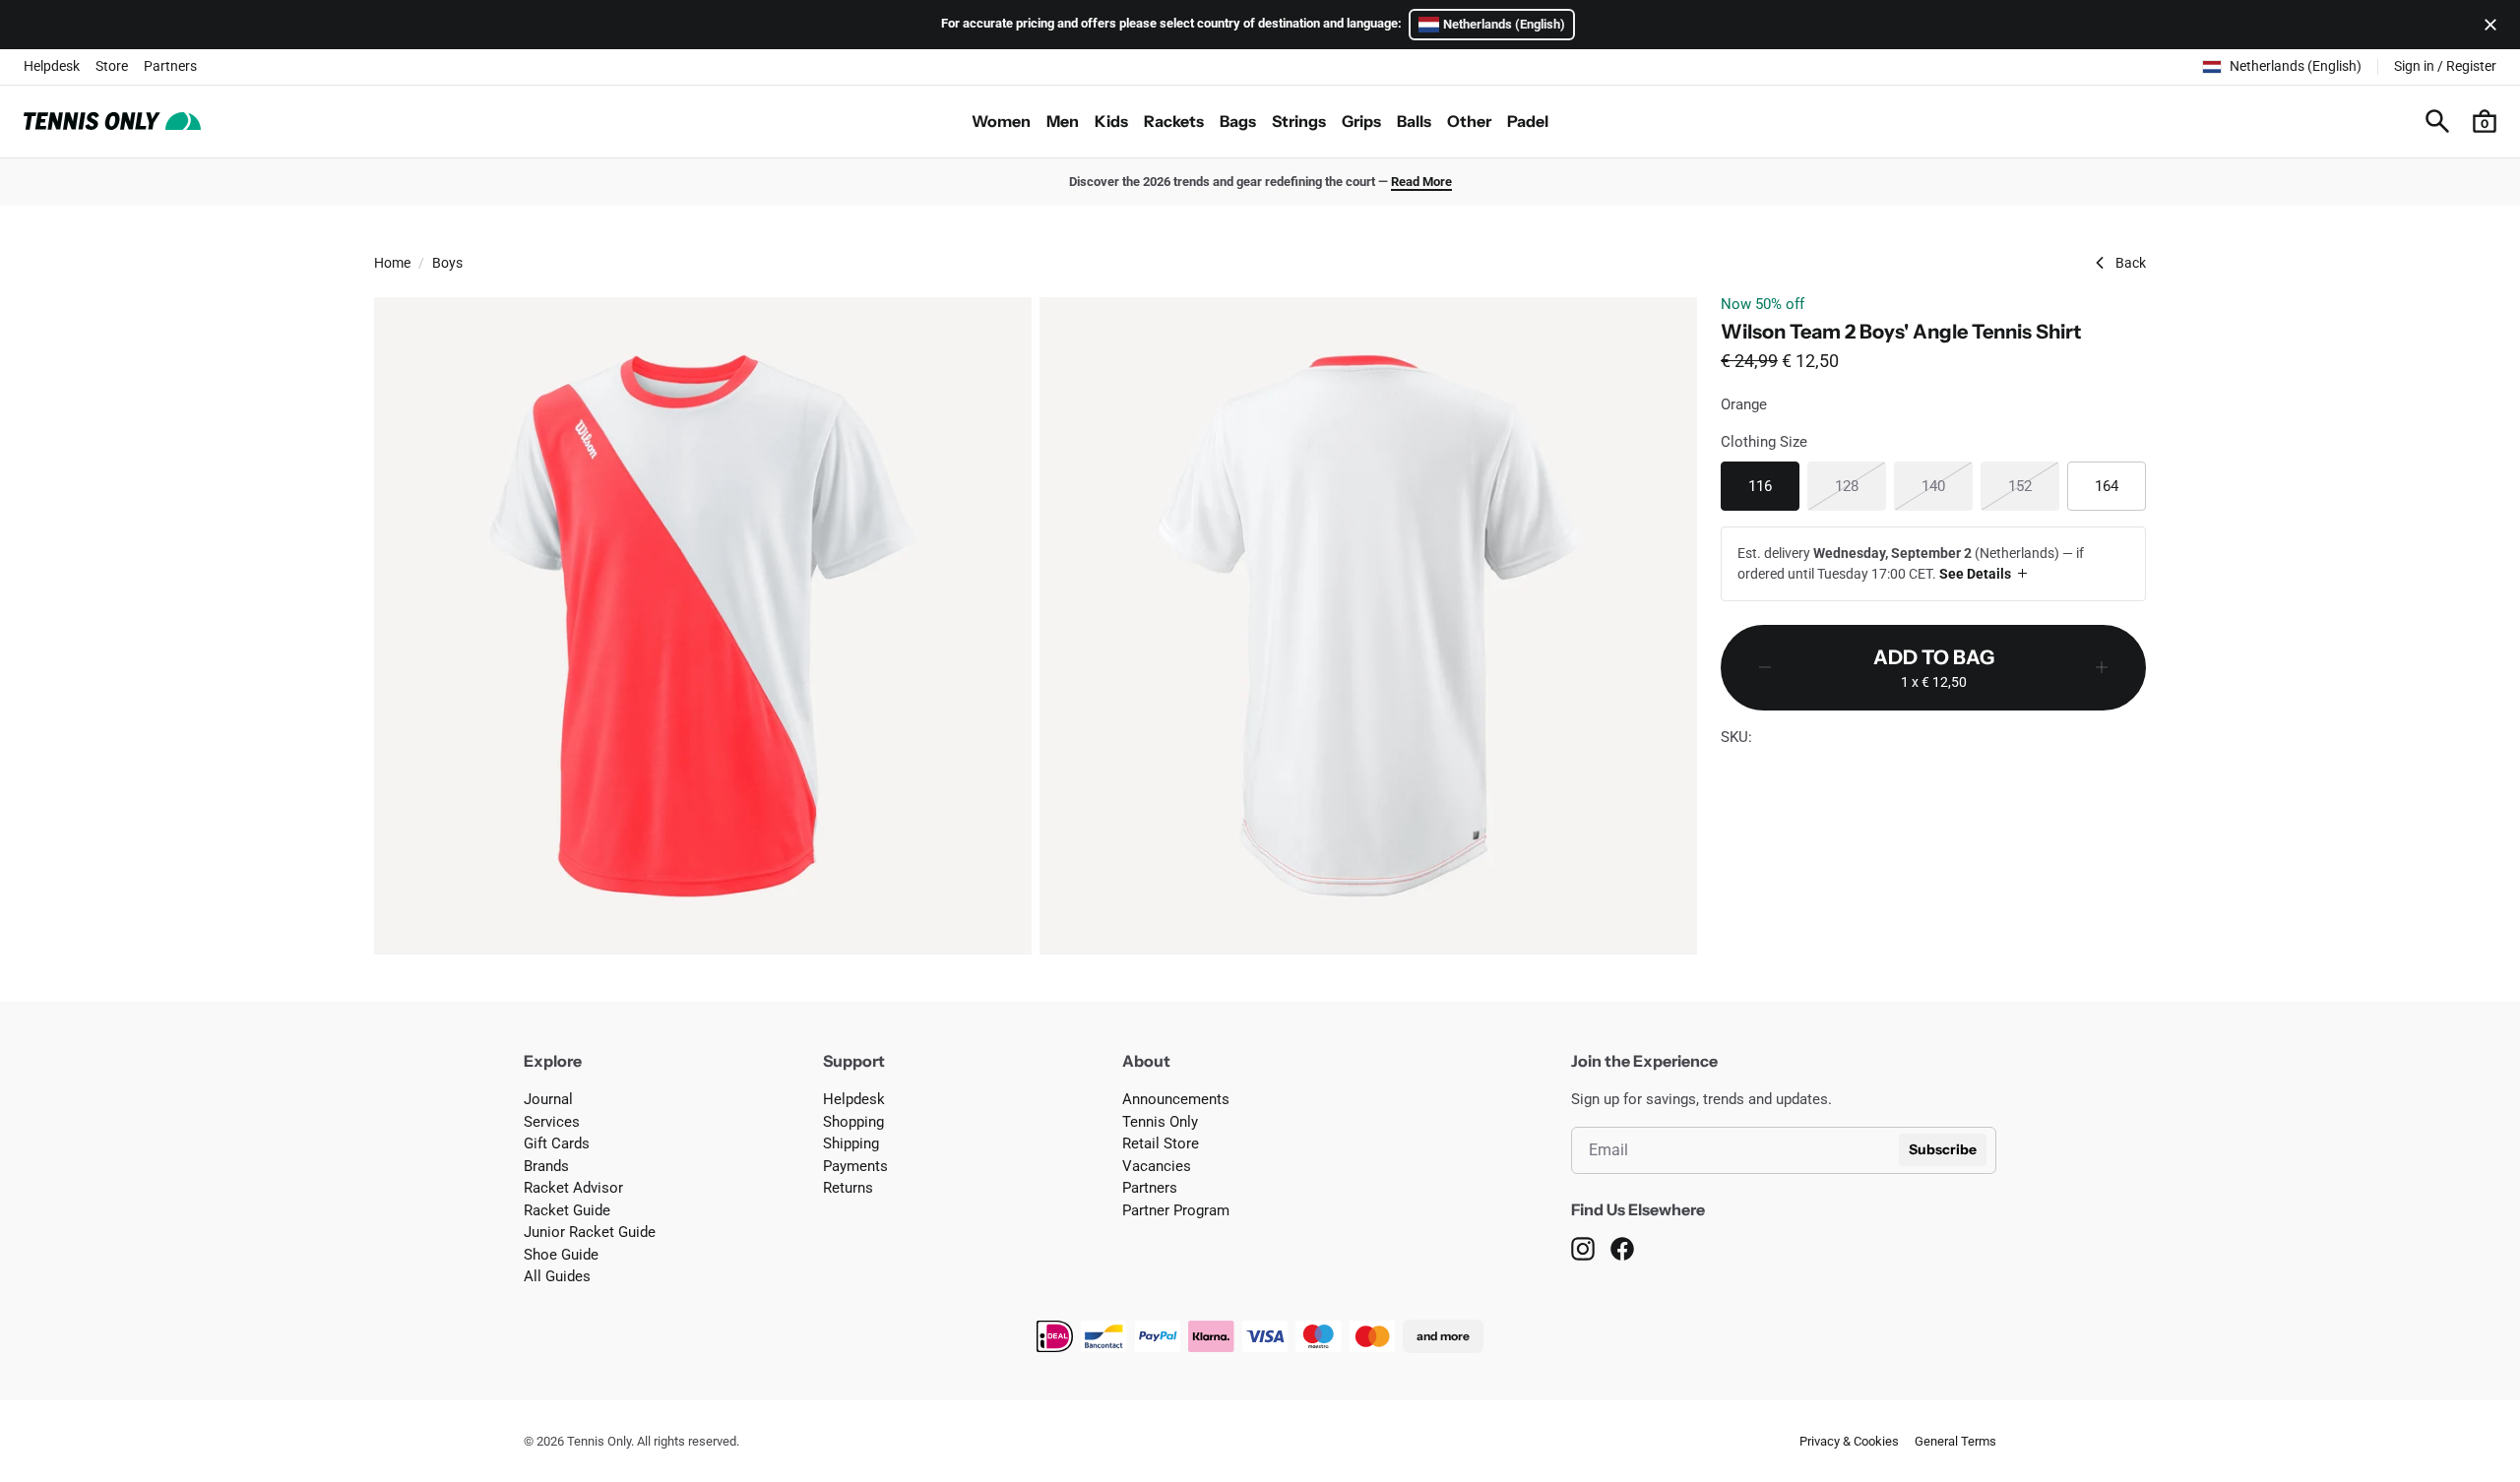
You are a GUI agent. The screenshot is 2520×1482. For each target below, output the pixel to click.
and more (1443, 1336)
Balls (1414, 121)
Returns (848, 1188)
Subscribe (1943, 1149)
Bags (1238, 121)
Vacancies (1157, 1166)
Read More (1421, 182)
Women (1001, 121)
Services (552, 1122)
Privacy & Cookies (1849, 1441)
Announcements (1176, 1099)
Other (1469, 121)
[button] (2485, 121)
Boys (447, 263)
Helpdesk (52, 66)
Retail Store (1161, 1143)
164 (2120, 486)
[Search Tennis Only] (2437, 121)
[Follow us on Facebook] (1622, 1249)
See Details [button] (1975, 574)
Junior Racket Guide (590, 1232)
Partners (170, 66)
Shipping (851, 1143)
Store (112, 66)
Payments (855, 1166)
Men (1063, 121)
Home (392, 263)
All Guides (557, 1276)
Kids (1111, 121)
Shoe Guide (561, 1255)
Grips (1361, 121)
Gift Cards (557, 1143)
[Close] (2487, 25)
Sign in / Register (2445, 66)
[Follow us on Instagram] (1583, 1249)
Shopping (853, 1122)
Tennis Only (1160, 1122)
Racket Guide (567, 1210)
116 (1774, 486)
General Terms (1955, 1441)
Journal (548, 1099)
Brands (546, 1166)
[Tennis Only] (112, 121)
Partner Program (1176, 1210)
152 (2034, 486)
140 (1947, 486)
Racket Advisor (573, 1188)
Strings (1299, 121)
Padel (1528, 121)
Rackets (1174, 121)
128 (1860, 486)
